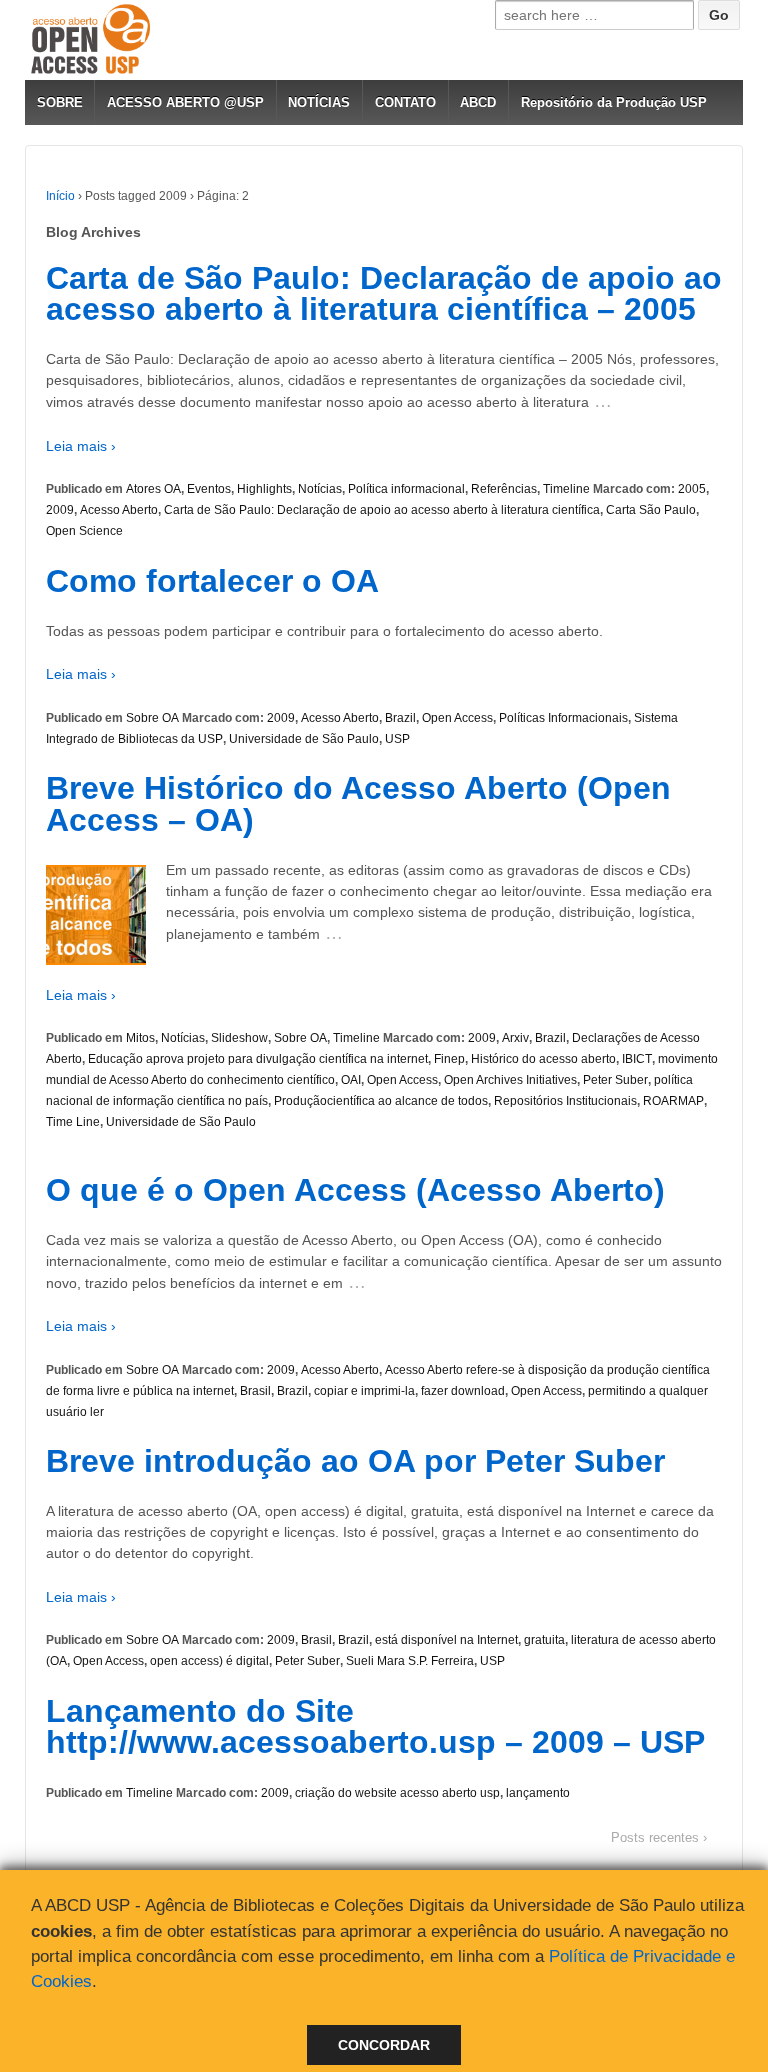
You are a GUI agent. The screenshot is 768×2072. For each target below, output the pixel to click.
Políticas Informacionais (563, 718)
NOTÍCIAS (319, 102)
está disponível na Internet (446, 1640)
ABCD (478, 102)
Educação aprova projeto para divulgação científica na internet (258, 1059)
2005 (692, 489)
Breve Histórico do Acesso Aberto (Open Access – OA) (358, 804)
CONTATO (405, 102)
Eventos (209, 489)
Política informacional (406, 489)
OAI (351, 1080)
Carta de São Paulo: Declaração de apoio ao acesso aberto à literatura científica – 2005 (384, 294)
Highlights (264, 489)
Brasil (255, 1391)
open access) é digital (209, 1661)
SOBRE (60, 102)
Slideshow (239, 1038)
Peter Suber (615, 1080)
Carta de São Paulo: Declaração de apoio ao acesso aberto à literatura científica (382, 510)
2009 (60, 510)
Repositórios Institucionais (565, 1101)
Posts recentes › (659, 1837)
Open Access (457, 718)
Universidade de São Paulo (304, 739)
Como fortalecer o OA (212, 581)
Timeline (566, 489)
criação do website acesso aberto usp (397, 1793)
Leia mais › (81, 446)
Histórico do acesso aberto (543, 1059)
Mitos (140, 1038)
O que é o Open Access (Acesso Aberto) (355, 1190)
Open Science (84, 531)
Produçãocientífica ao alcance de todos (381, 1101)
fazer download (463, 1391)
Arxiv (515, 1038)
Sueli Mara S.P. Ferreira (410, 1661)
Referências (504, 489)
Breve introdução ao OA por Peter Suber (355, 1461)
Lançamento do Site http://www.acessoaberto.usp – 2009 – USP (375, 1727)
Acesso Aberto (119, 510)
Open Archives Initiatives (510, 1080)
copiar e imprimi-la (364, 1391)
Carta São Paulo (651, 510)
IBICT (637, 1059)
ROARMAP (673, 1101)
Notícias (320, 489)
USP (397, 739)
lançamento (538, 1793)
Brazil (400, 718)
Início (60, 196)
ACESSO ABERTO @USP (185, 102)
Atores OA (153, 489)
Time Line (73, 1122)
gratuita (544, 1640)
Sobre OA (152, 718)
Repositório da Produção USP (614, 102)
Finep (449, 1059)
